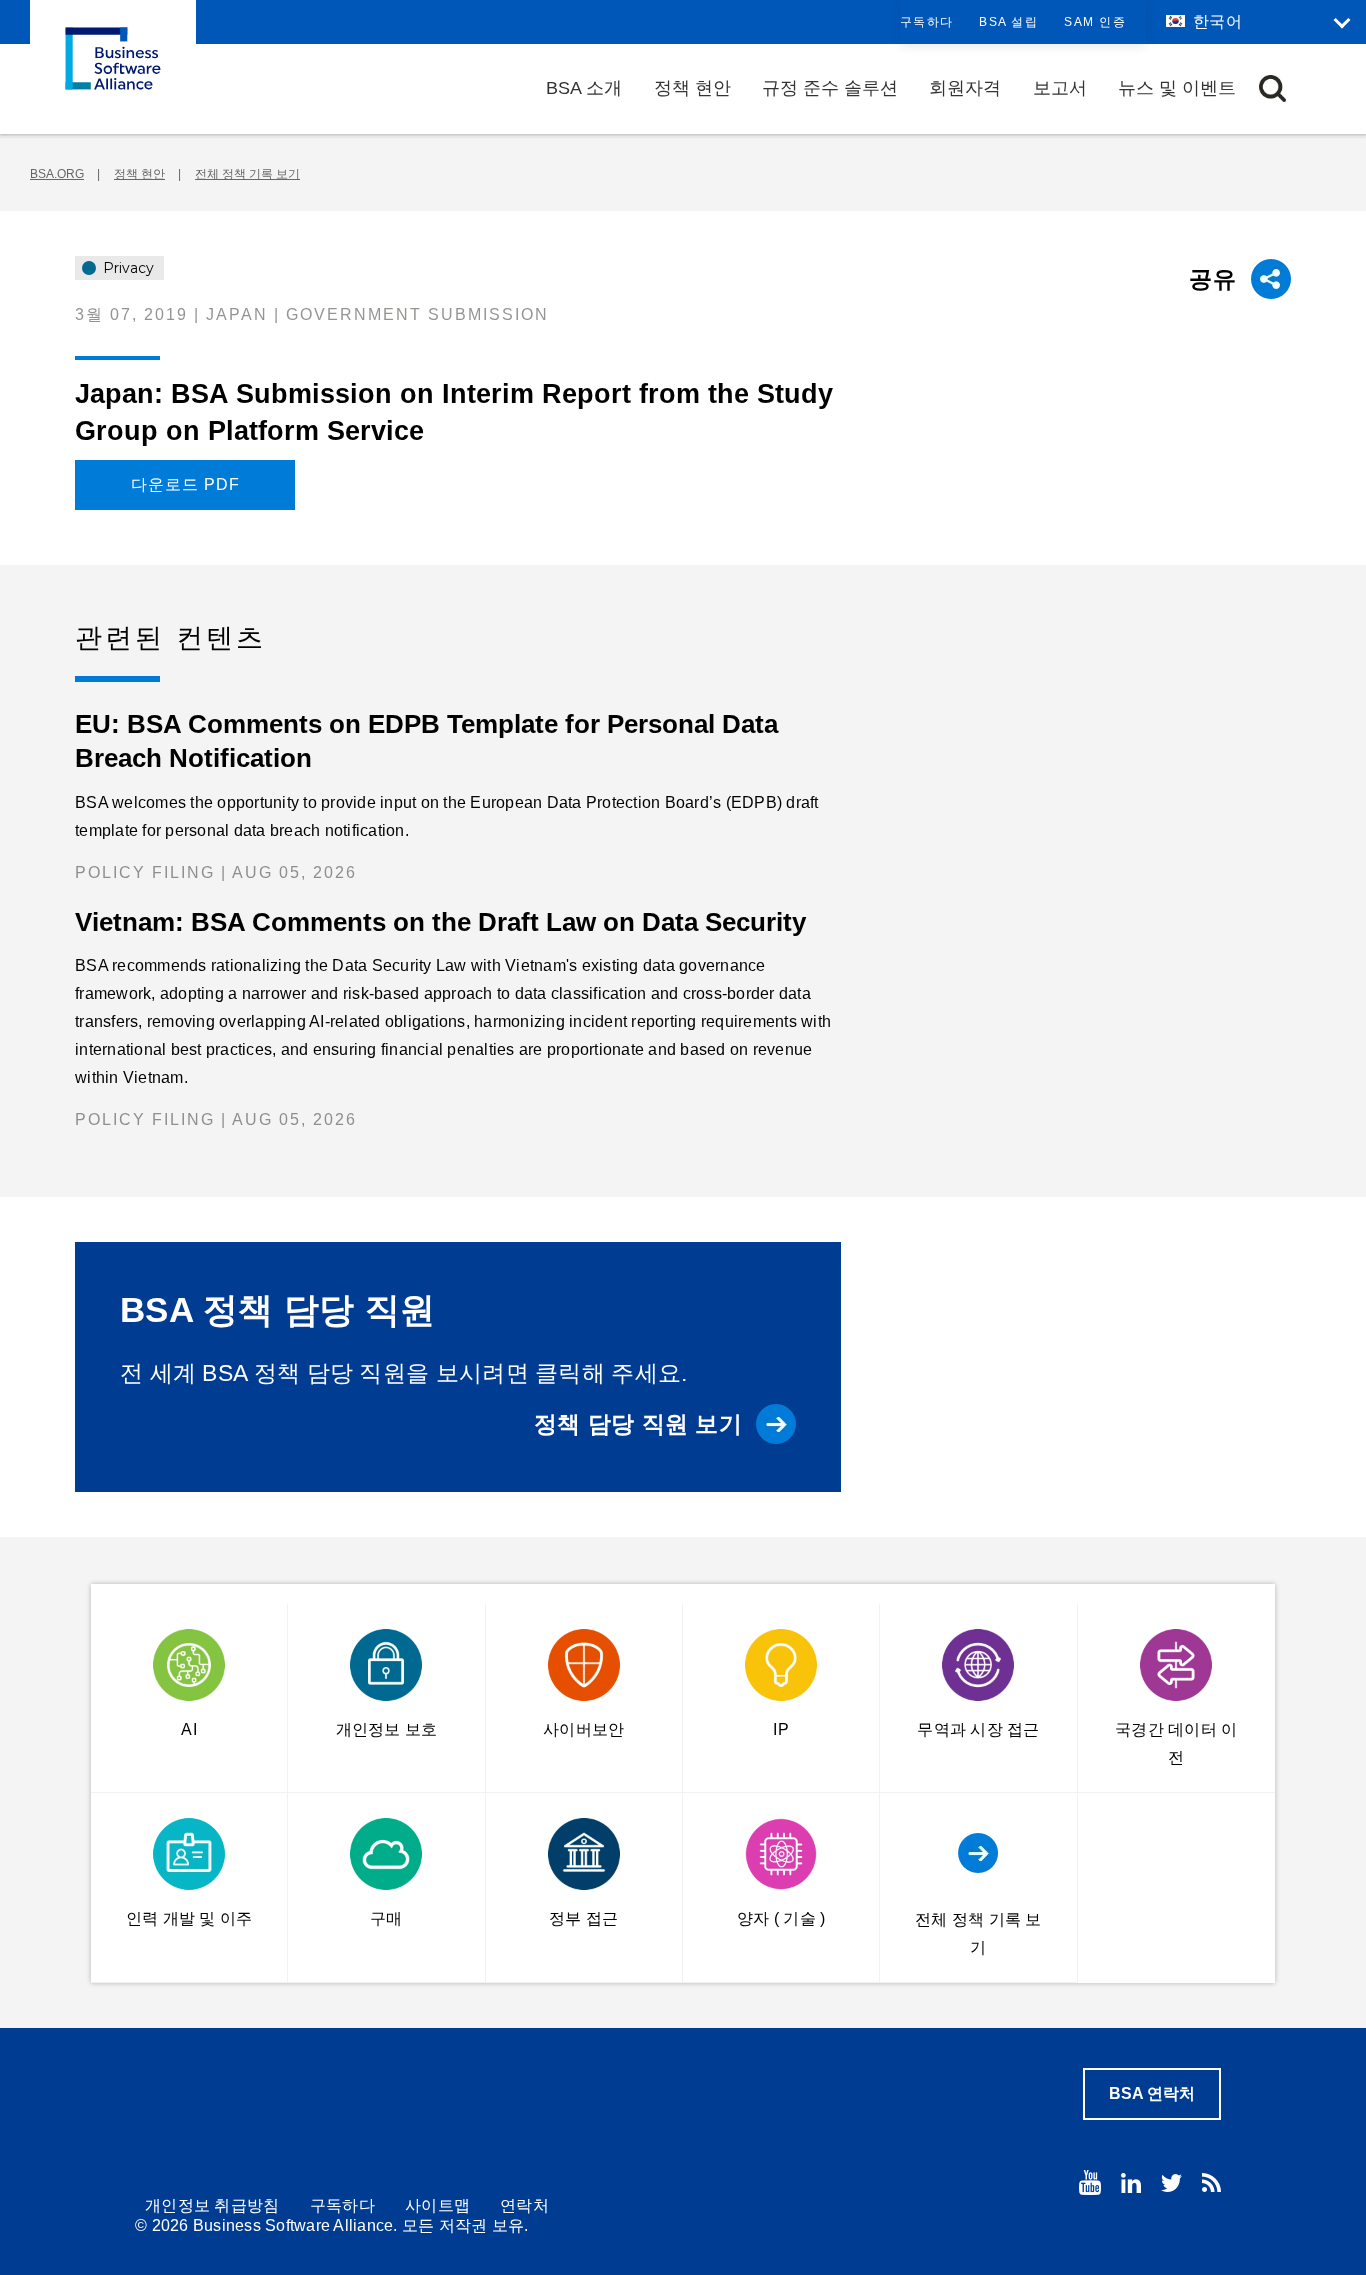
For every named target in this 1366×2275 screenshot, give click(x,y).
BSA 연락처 (1152, 2093)
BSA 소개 (584, 88)
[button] (1272, 88)
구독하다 (927, 22)
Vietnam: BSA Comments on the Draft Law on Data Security (440, 922)
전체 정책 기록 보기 (247, 174)
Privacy (126, 268)
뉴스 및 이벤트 (1177, 88)
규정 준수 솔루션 (830, 88)
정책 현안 (692, 88)
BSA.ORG (57, 174)
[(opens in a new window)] (1090, 2182)
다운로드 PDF (185, 484)
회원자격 (965, 88)
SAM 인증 (1095, 22)
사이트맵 (437, 2205)
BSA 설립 (1008, 22)
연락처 (524, 2205)
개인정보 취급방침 (212, 2205)
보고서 (1060, 88)
